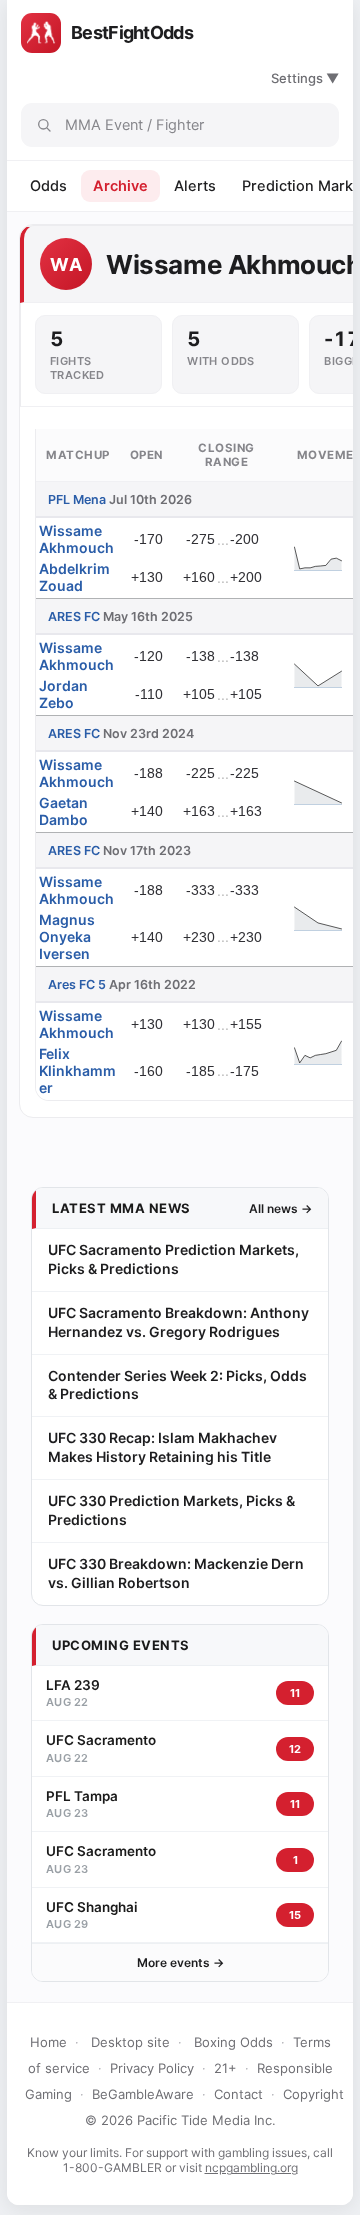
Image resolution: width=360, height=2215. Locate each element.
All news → (280, 1208)
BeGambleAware (143, 2094)
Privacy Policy (152, 2068)
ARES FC (74, 616)
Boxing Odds (233, 2042)
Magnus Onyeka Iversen (67, 936)
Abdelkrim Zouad (74, 577)
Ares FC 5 (77, 984)
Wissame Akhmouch (76, 539)
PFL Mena (77, 499)
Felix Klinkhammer (77, 1070)
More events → (180, 1962)
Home (48, 2042)
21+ (225, 2068)
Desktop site (130, 2042)
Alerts (195, 186)
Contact (238, 2094)
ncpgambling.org (251, 2167)
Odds (48, 186)
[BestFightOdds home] (41, 33)
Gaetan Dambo (63, 811)
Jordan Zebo (63, 694)
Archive (120, 186)
